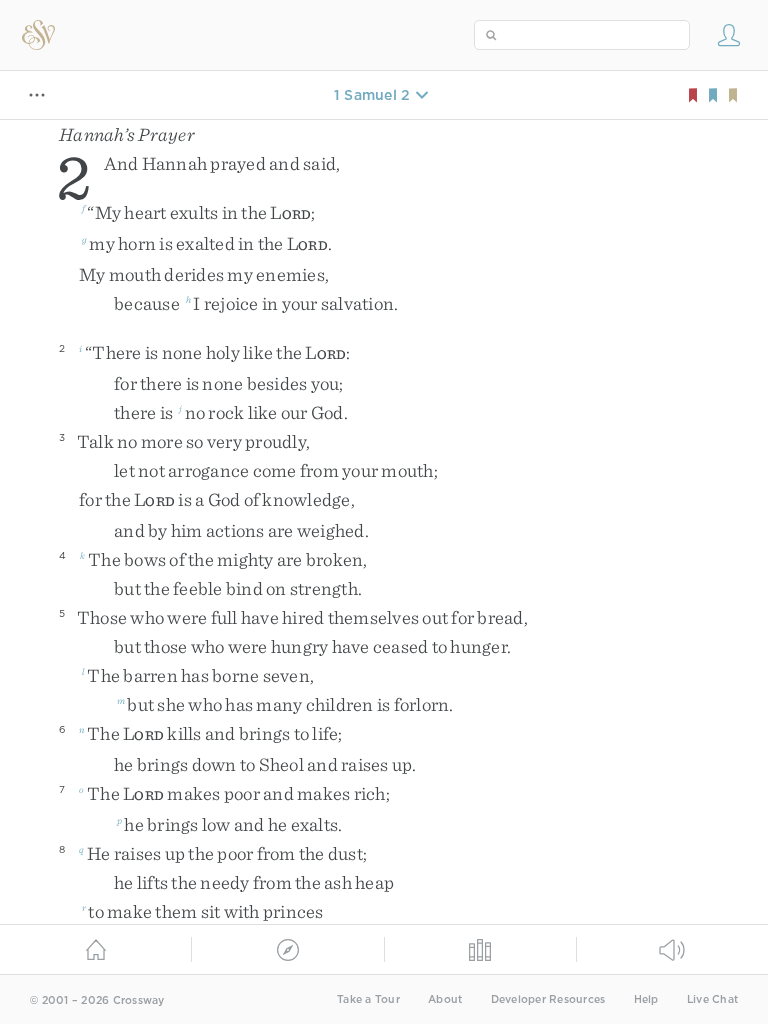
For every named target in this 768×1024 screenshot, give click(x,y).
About (445, 999)
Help (646, 999)
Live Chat (712, 999)
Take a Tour (368, 999)
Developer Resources (548, 999)
